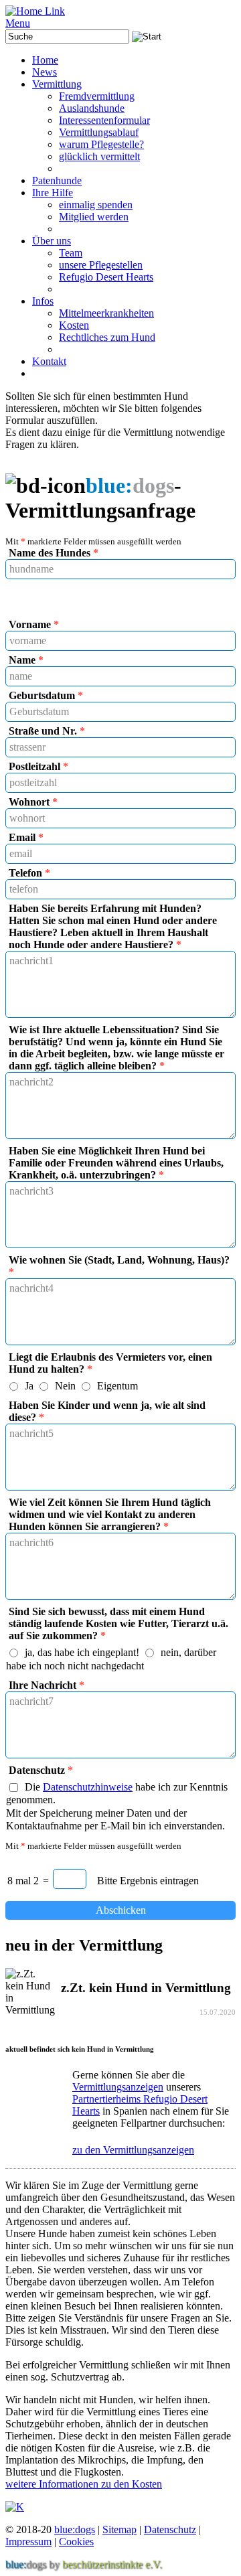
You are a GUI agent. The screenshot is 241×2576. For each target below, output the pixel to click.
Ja (29, 1386)
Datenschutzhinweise (88, 1787)
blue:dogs (75, 2529)
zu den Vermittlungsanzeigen (133, 2150)
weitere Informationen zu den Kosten (84, 2484)
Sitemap (119, 2529)
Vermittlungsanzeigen (118, 2087)
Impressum (28, 2542)
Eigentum (117, 1386)
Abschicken (121, 1910)
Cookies (76, 2542)
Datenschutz (170, 2529)
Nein (65, 1386)
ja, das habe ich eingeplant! (82, 1653)
